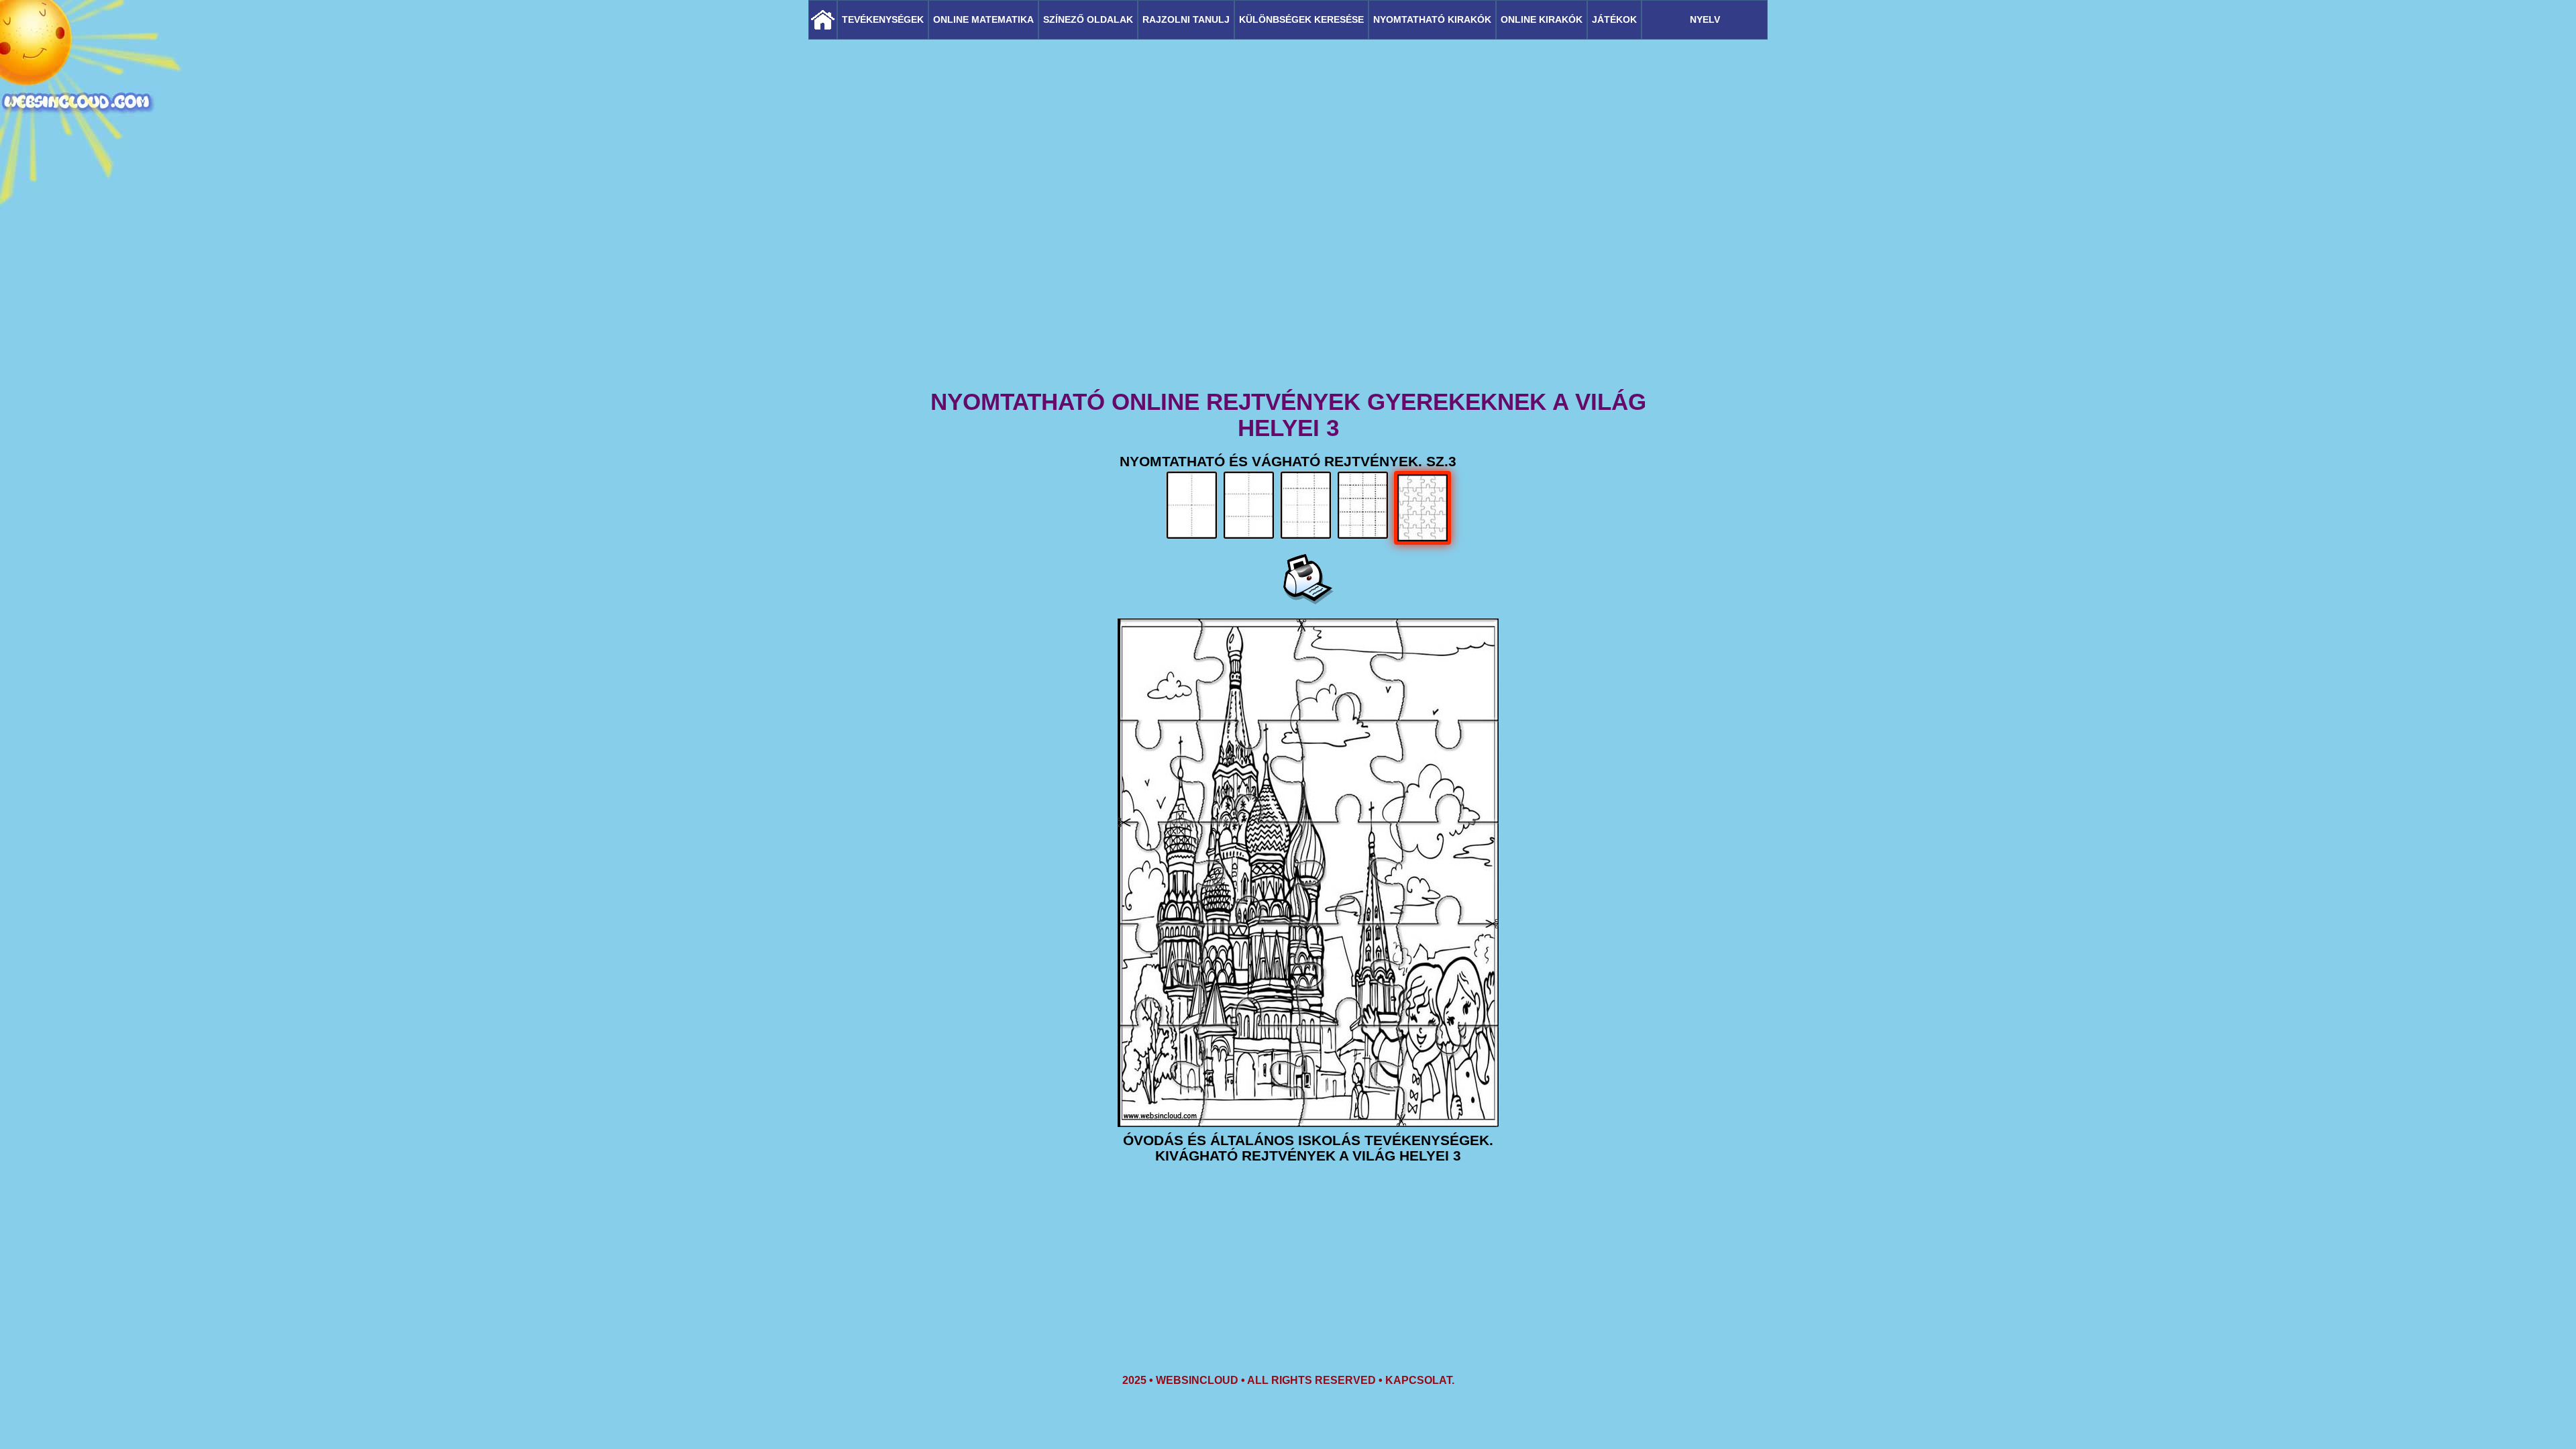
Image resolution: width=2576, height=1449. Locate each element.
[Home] (823, 20)
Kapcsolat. (1420, 1380)
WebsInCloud (1197, 1380)
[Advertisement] (1288, 282)
